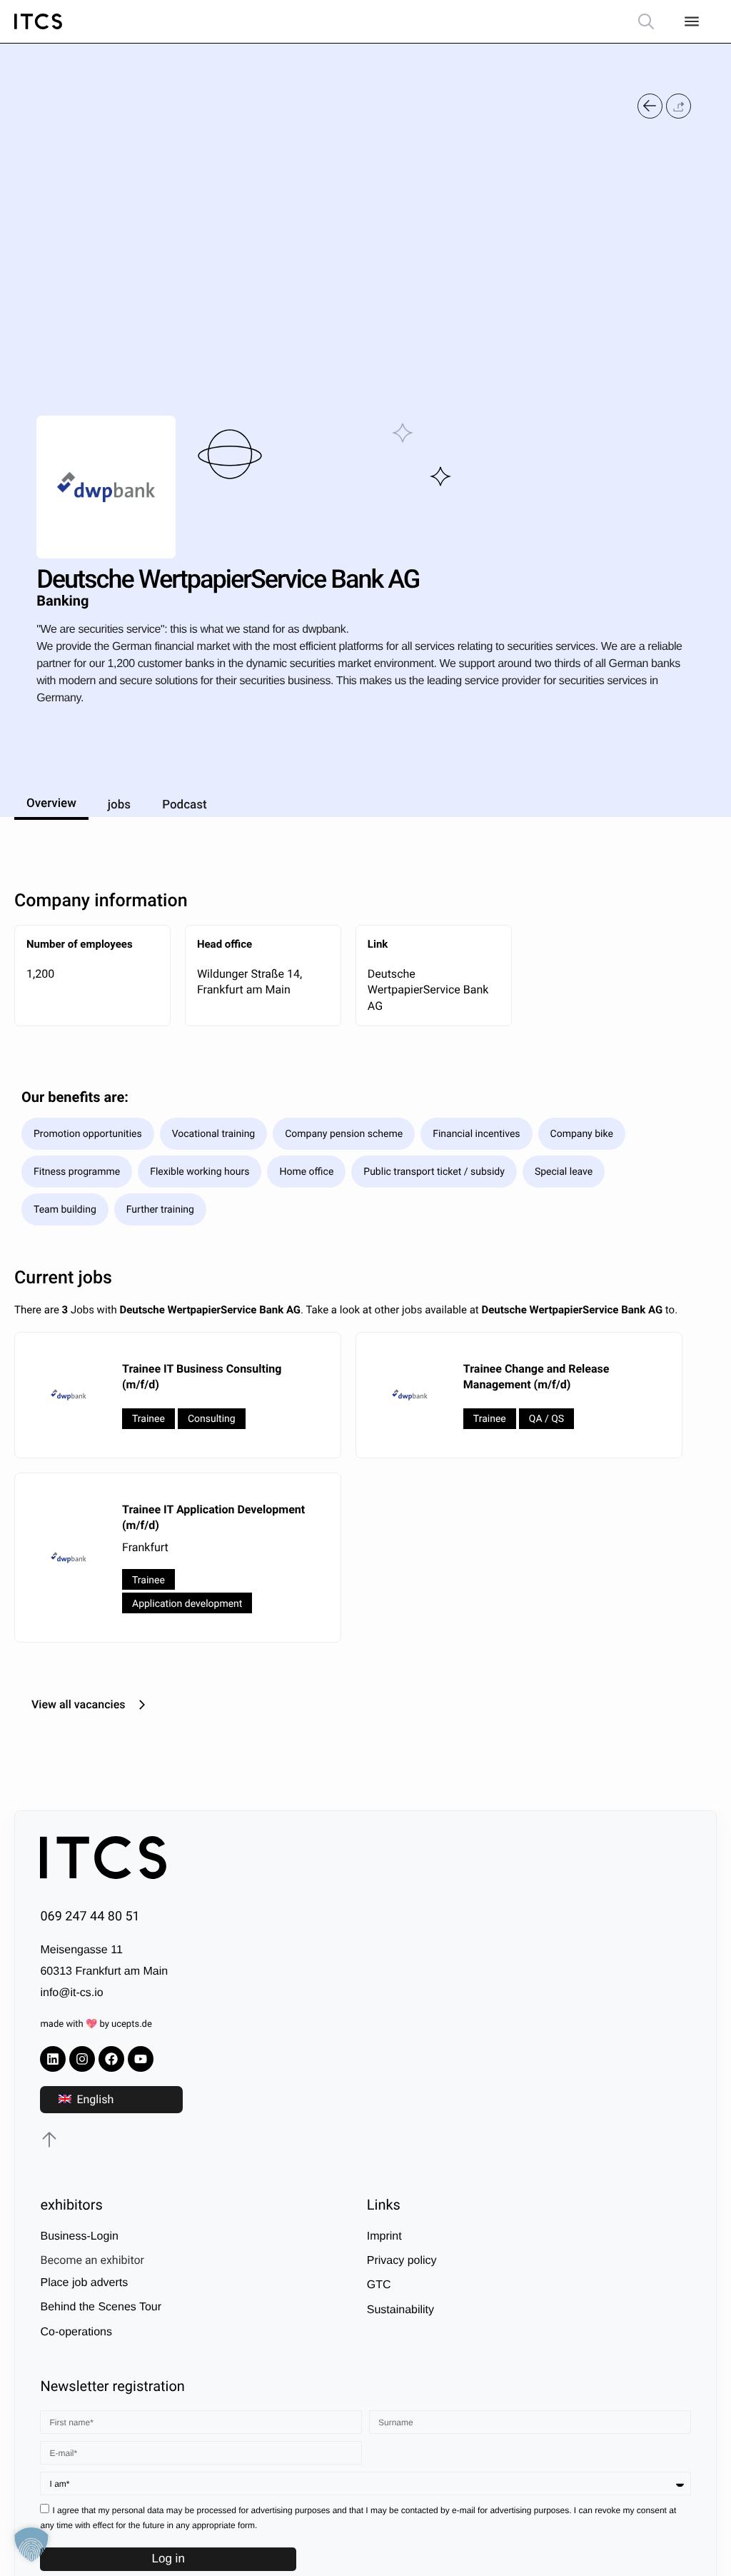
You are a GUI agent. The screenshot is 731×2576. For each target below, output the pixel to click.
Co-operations (76, 2332)
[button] (679, 106)
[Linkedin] (53, 2059)
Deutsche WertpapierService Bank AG (428, 990)
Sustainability (400, 2310)
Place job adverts (84, 2283)
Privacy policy (402, 2261)
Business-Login (79, 2236)
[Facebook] (111, 2059)
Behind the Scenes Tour (101, 2307)
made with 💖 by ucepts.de (96, 2024)
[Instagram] (82, 2059)
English (94, 2099)
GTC (379, 2285)
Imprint (384, 2236)
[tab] (51, 801)
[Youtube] (141, 2059)
